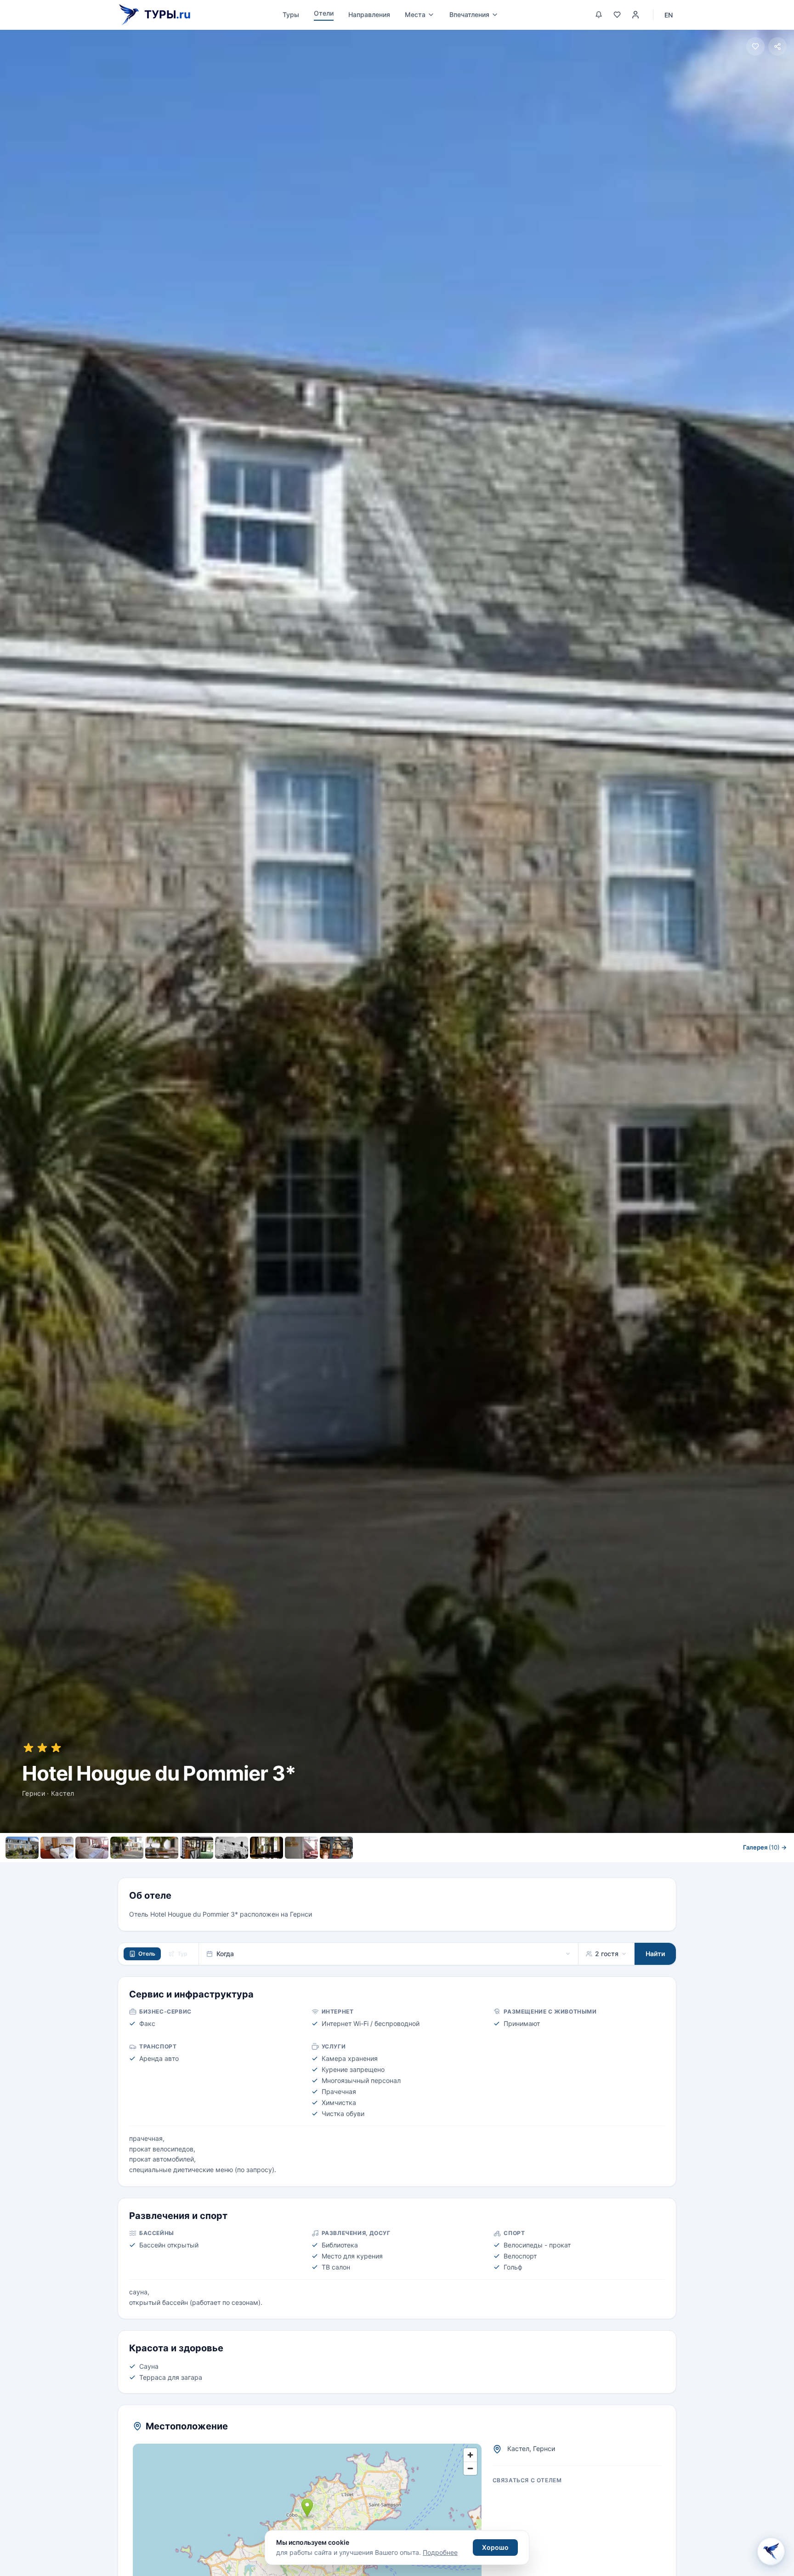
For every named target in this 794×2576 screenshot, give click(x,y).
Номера (299, 1868)
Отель (147, 1954)
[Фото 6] (197, 1848)
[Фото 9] (301, 1848)
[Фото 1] (22, 1848)
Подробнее (440, 2552)
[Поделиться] (777, 46)
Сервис (340, 1868)
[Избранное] (617, 15)
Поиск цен (495, 1868)
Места (415, 14)
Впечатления (469, 14)
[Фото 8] (267, 1848)
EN (669, 15)
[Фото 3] (92, 1848)
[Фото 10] (336, 1848)
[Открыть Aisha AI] (771, 2551)
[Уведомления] (599, 15)
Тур (182, 1954)
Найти (655, 1954)
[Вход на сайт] (635, 15)
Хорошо (495, 2547)
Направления (369, 14)
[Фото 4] (127, 1848)
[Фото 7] (232, 1848)
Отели (324, 13)
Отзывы (444, 1868)
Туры (291, 14)
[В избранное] (755, 46)
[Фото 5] (162, 1848)
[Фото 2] (57, 1848)
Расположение (391, 1868)
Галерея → (765, 1847)
